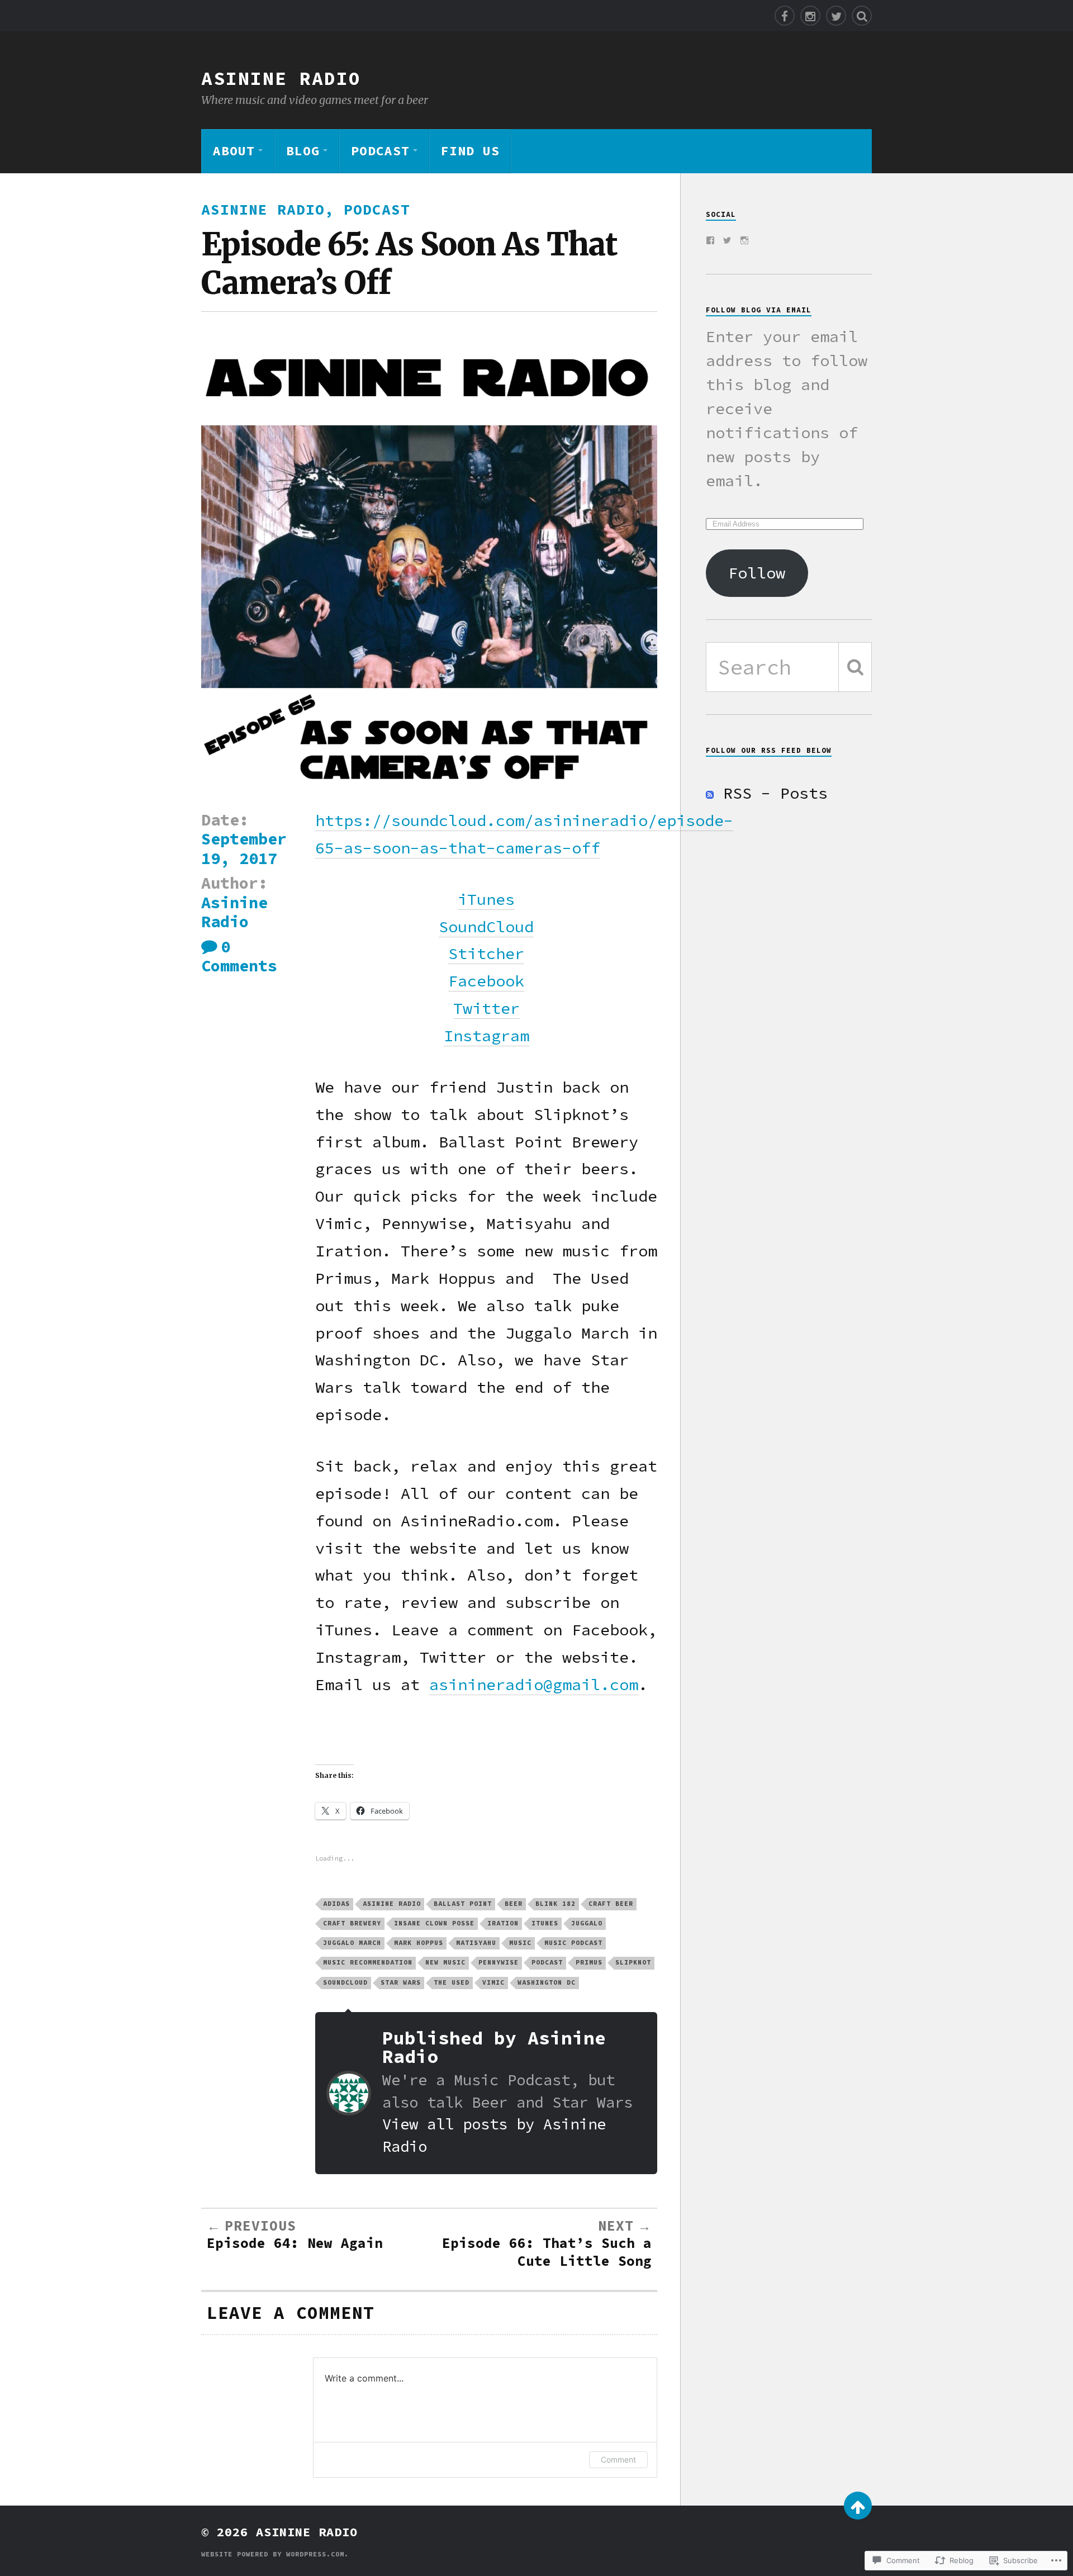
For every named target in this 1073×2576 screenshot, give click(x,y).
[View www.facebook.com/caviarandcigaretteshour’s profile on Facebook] (710, 240)
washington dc (547, 1982)
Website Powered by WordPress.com (273, 2554)
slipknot (633, 1962)
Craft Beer (611, 1904)
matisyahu (476, 1943)
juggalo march (352, 1943)
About (234, 151)
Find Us (470, 151)
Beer (514, 1904)
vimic (493, 1982)
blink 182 (556, 1904)
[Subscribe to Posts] (710, 793)
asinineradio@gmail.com (534, 1685)
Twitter (486, 1008)
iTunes (486, 899)
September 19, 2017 (244, 848)
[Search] (862, 16)
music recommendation (368, 1962)
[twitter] (836, 16)
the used (452, 1982)
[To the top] (858, 2506)
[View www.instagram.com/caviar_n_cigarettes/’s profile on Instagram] (744, 240)
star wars (401, 1982)
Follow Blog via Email (759, 310)
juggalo (587, 1923)
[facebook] (785, 16)
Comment (618, 2459)
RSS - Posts (775, 793)
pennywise (498, 1962)
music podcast (573, 1943)
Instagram (486, 1036)
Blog (303, 151)
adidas (336, 1904)
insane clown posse (434, 1923)
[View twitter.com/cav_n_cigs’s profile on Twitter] (727, 240)
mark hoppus (419, 1943)
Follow (757, 573)
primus (589, 1962)
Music (520, 1943)
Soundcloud (345, 1982)
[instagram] (810, 16)
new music (445, 1962)
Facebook (486, 981)
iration (503, 1923)
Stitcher (486, 953)
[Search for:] (789, 667)
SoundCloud (486, 927)
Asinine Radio (281, 78)
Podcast (380, 151)
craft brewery (352, 1923)
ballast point (463, 1904)
